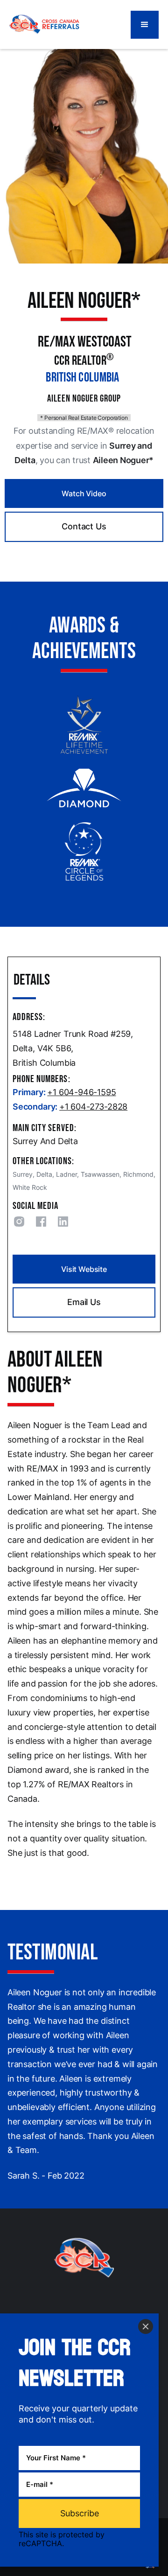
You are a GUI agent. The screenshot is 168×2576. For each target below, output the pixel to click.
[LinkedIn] (65, 1223)
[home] (44, 24)
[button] (145, 25)
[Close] (146, 2326)
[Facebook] (43, 1223)
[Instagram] (21, 1223)
